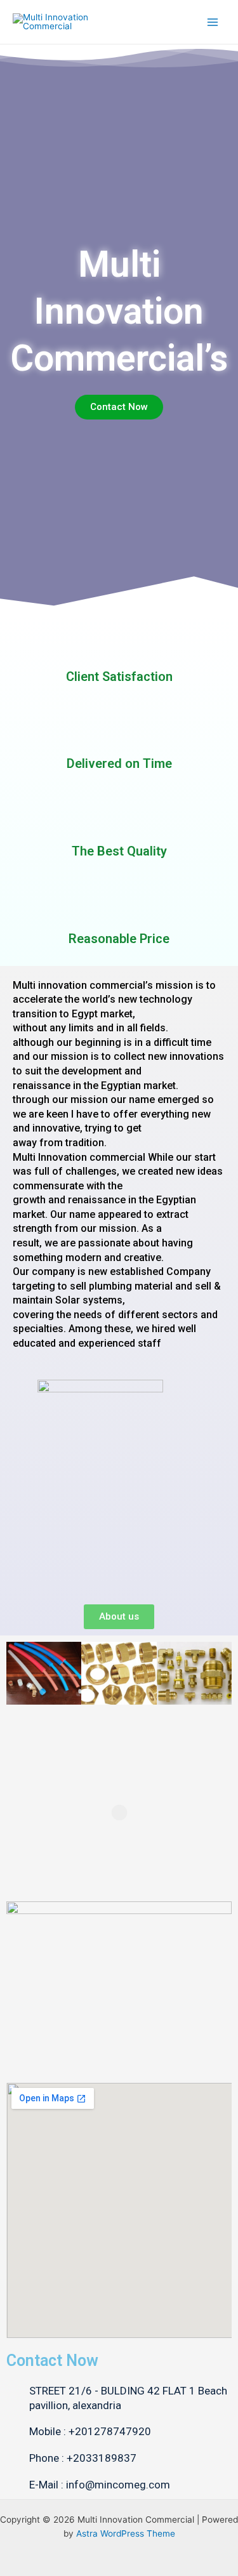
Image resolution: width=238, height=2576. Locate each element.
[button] (19, 1673)
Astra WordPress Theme (126, 2533)
